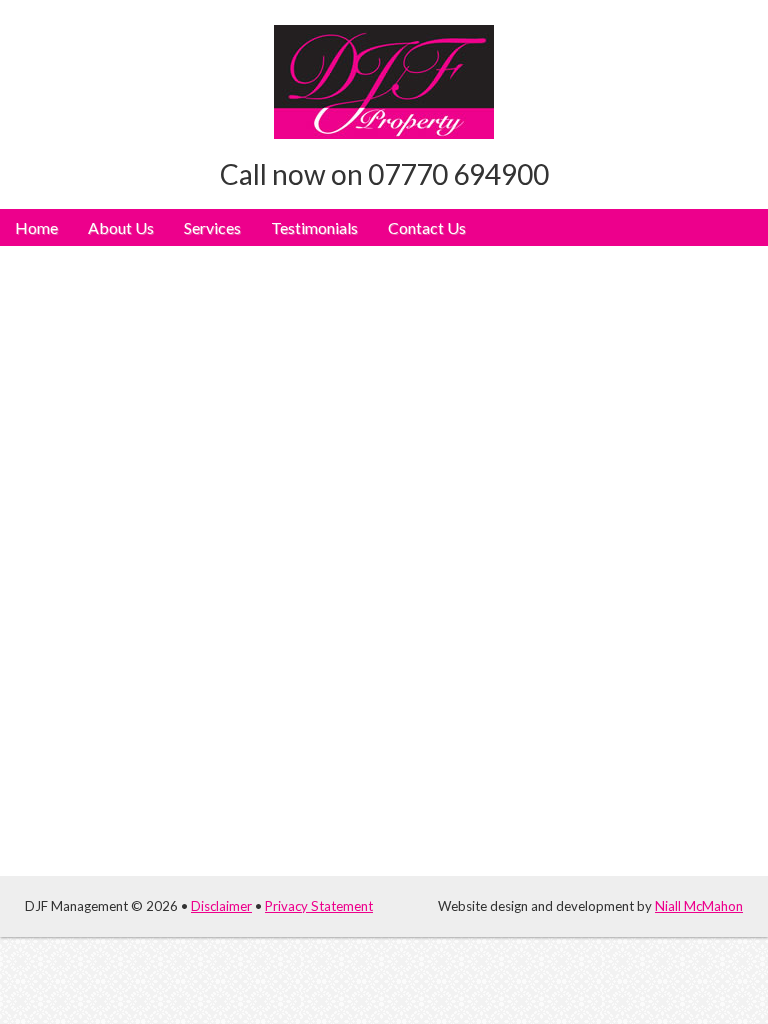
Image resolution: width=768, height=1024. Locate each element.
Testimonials (314, 227)
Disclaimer (221, 906)
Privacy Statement (319, 906)
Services (212, 227)
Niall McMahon (699, 906)
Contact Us (427, 227)
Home (36, 227)
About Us (121, 227)
